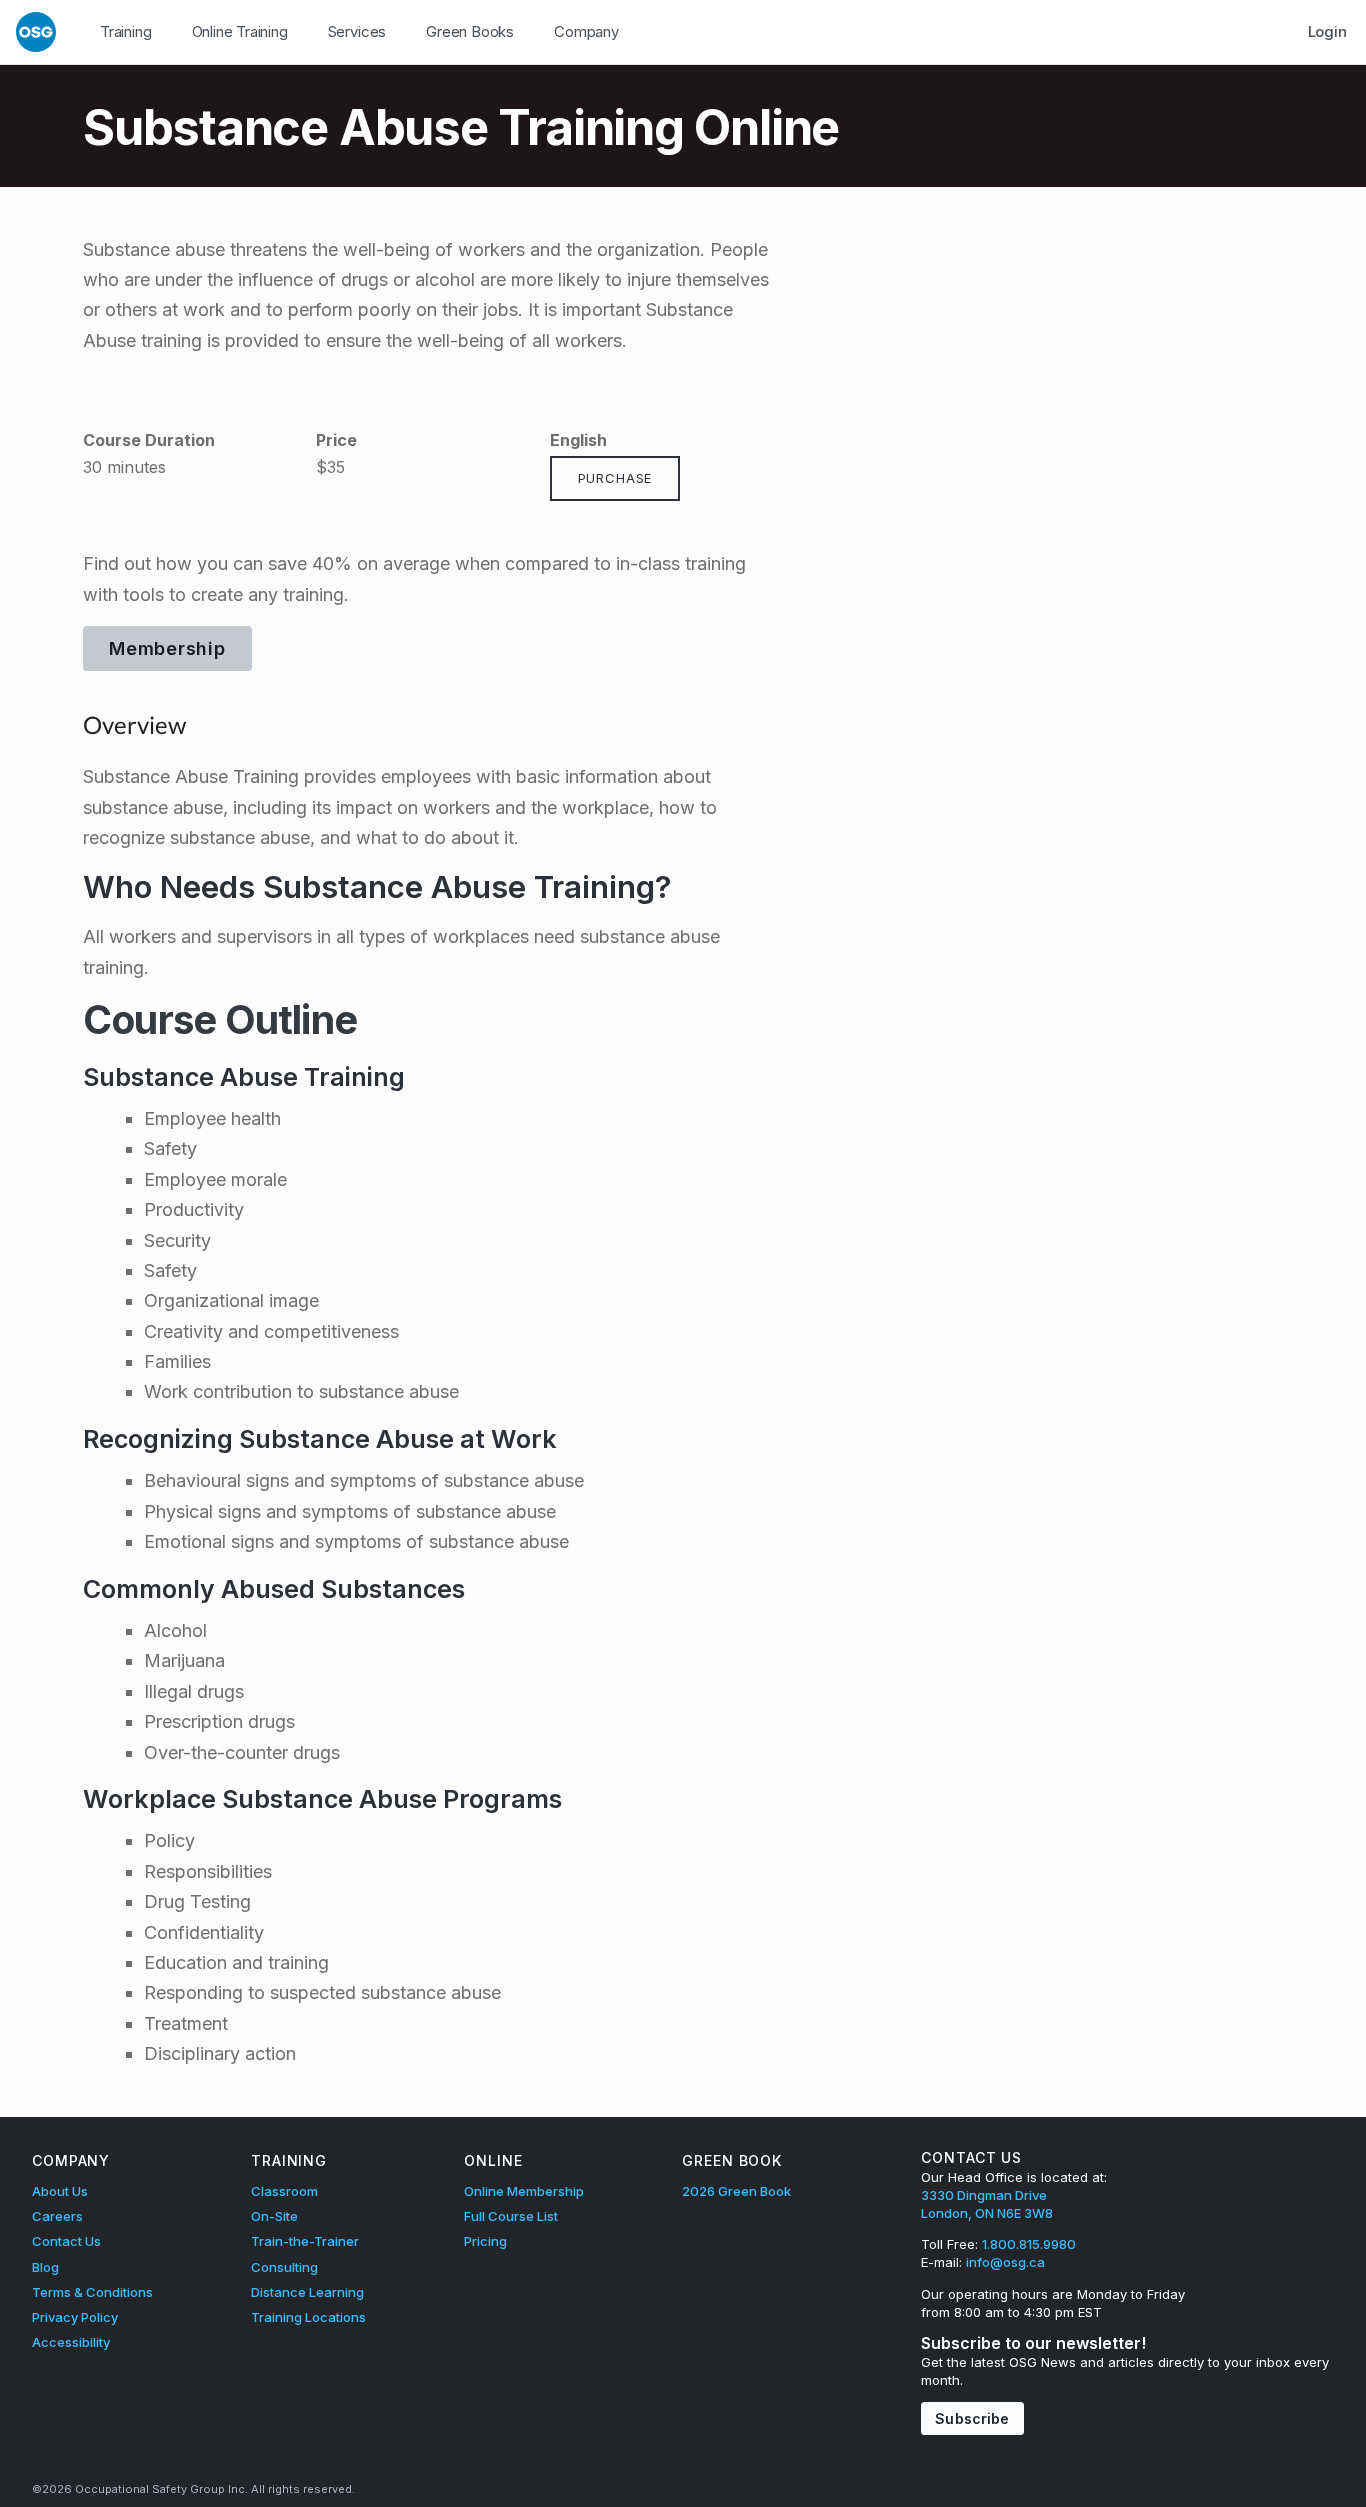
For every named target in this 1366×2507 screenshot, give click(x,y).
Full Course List (511, 2216)
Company (586, 31)
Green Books (470, 31)
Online (493, 2160)
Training (126, 31)
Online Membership (524, 2191)
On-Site (274, 2216)
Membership (167, 648)
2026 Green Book (736, 2191)
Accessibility (71, 2342)
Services (357, 31)
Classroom (284, 2191)
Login (1327, 31)
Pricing (485, 2241)
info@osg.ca (1005, 2262)
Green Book (732, 2160)
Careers (57, 2216)
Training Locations (308, 2317)
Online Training (240, 31)
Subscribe (972, 2418)
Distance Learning (307, 2292)
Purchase (615, 478)
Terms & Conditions (92, 2292)
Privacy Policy (75, 2317)
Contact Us (66, 2241)
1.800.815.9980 (1029, 2244)
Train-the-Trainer (305, 2241)
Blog (45, 2267)
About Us (60, 2191)
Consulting (284, 2267)
